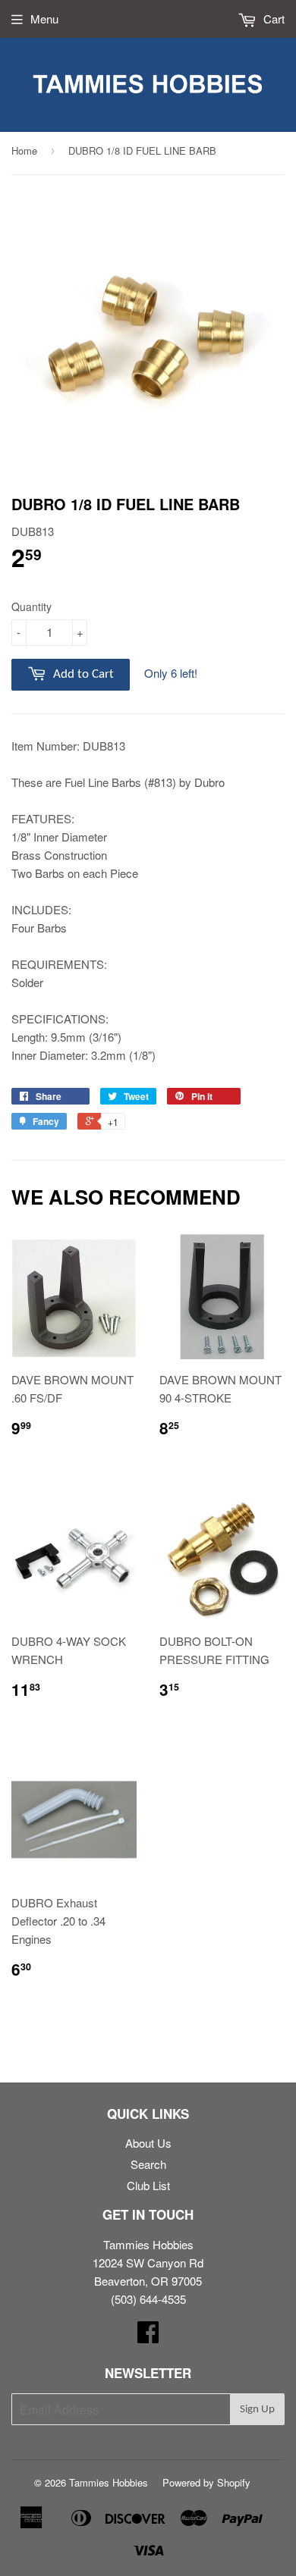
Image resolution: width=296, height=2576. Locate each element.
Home (24, 150)
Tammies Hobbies (109, 2482)
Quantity (31, 606)
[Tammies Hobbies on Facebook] (148, 2336)
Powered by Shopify (206, 2482)
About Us (148, 2143)
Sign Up (257, 2410)
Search (148, 2164)
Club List (148, 2185)
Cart (272, 19)
